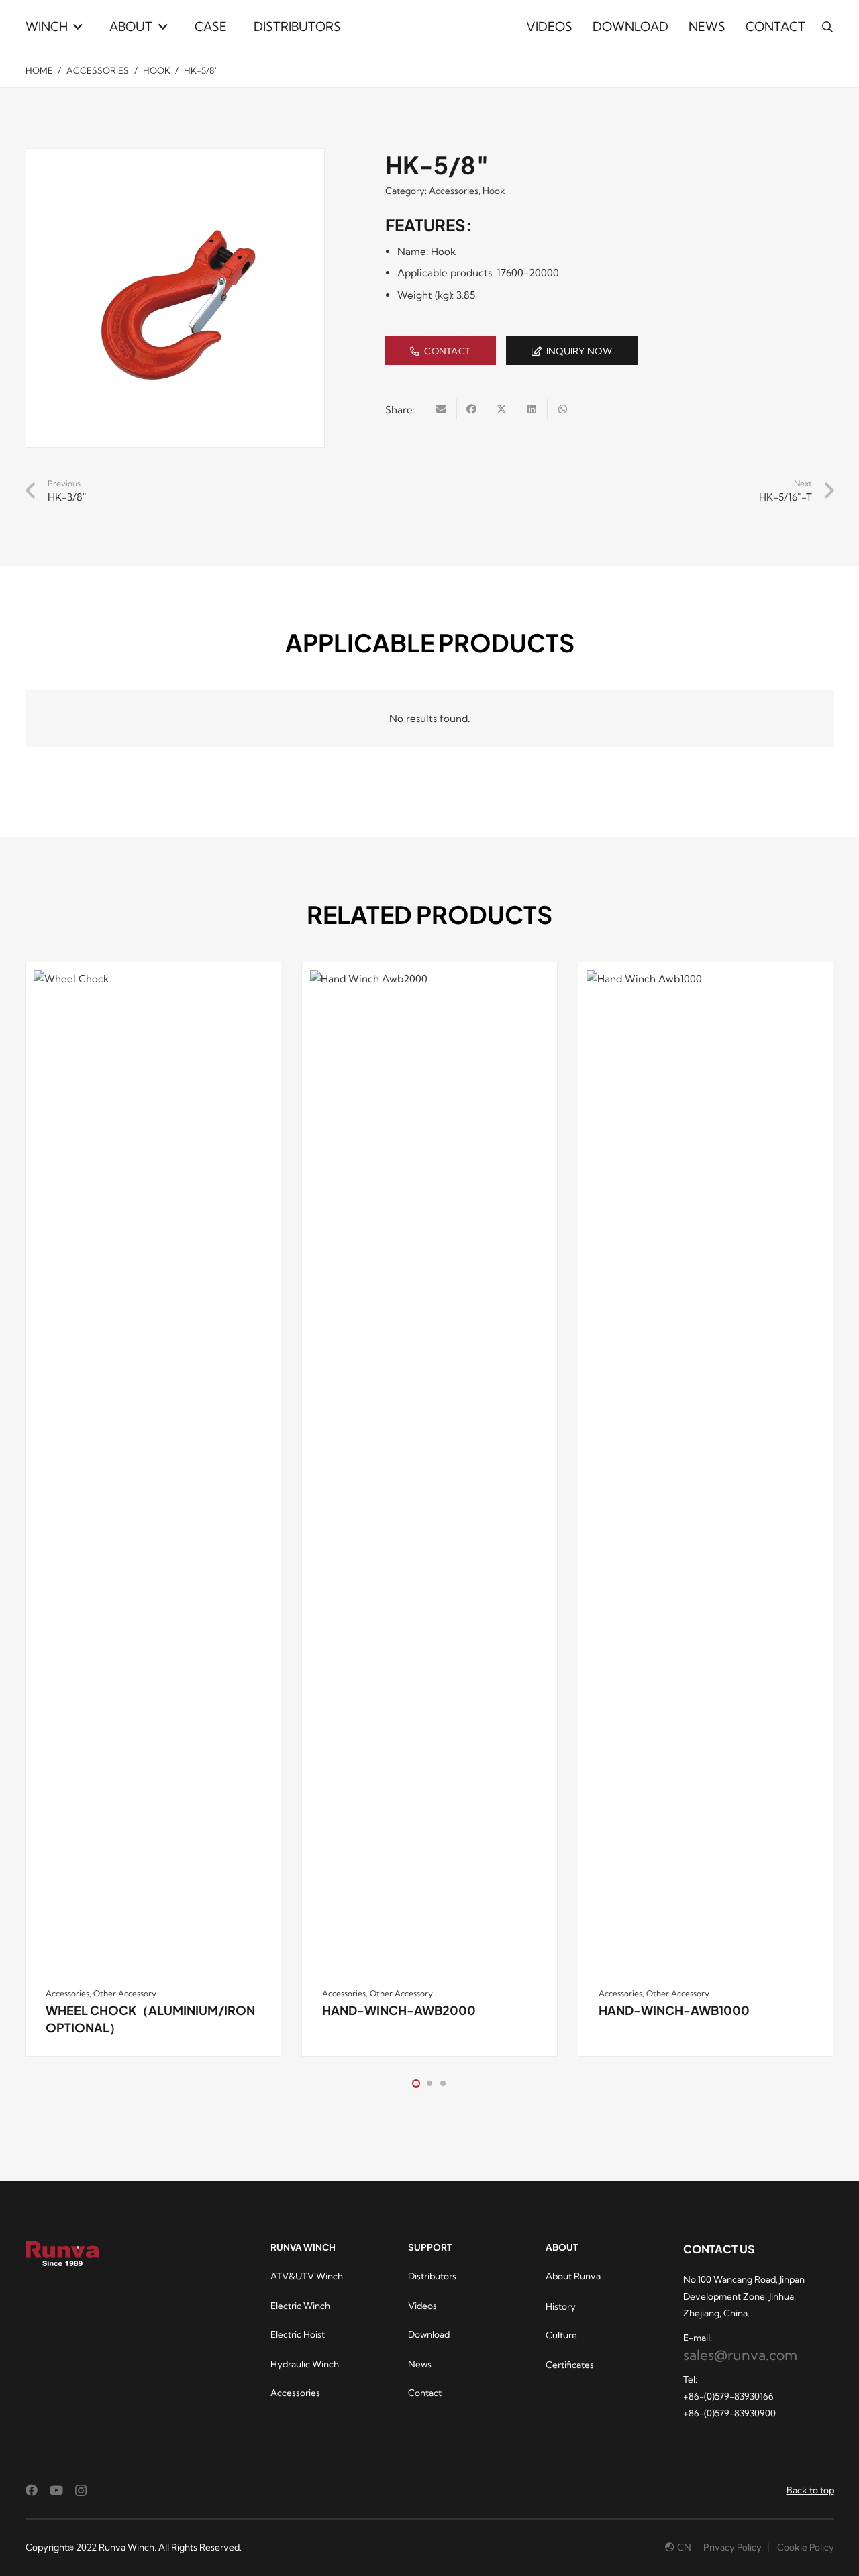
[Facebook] (32, 2490)
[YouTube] (56, 2490)
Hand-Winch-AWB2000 (399, 2010)
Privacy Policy (732, 2547)
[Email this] (442, 409)
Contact (425, 2393)
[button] (75, 27)
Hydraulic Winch (305, 2364)
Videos (422, 2306)
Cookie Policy (806, 2547)
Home (39, 70)
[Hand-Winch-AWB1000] (706, 1474)
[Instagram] (81, 2491)
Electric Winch (300, 2306)
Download (429, 2334)
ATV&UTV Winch (307, 2276)
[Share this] (472, 409)
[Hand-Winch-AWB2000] (429, 1474)
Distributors (432, 2276)
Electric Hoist (298, 2334)
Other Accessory (125, 1993)
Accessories (98, 70)
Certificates (570, 2365)
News (420, 2364)
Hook (157, 70)
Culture (561, 2335)
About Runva (573, 2276)
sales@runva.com (740, 2355)
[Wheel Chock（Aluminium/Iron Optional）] (153, 1474)
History (561, 2306)
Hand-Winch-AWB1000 (674, 2010)
